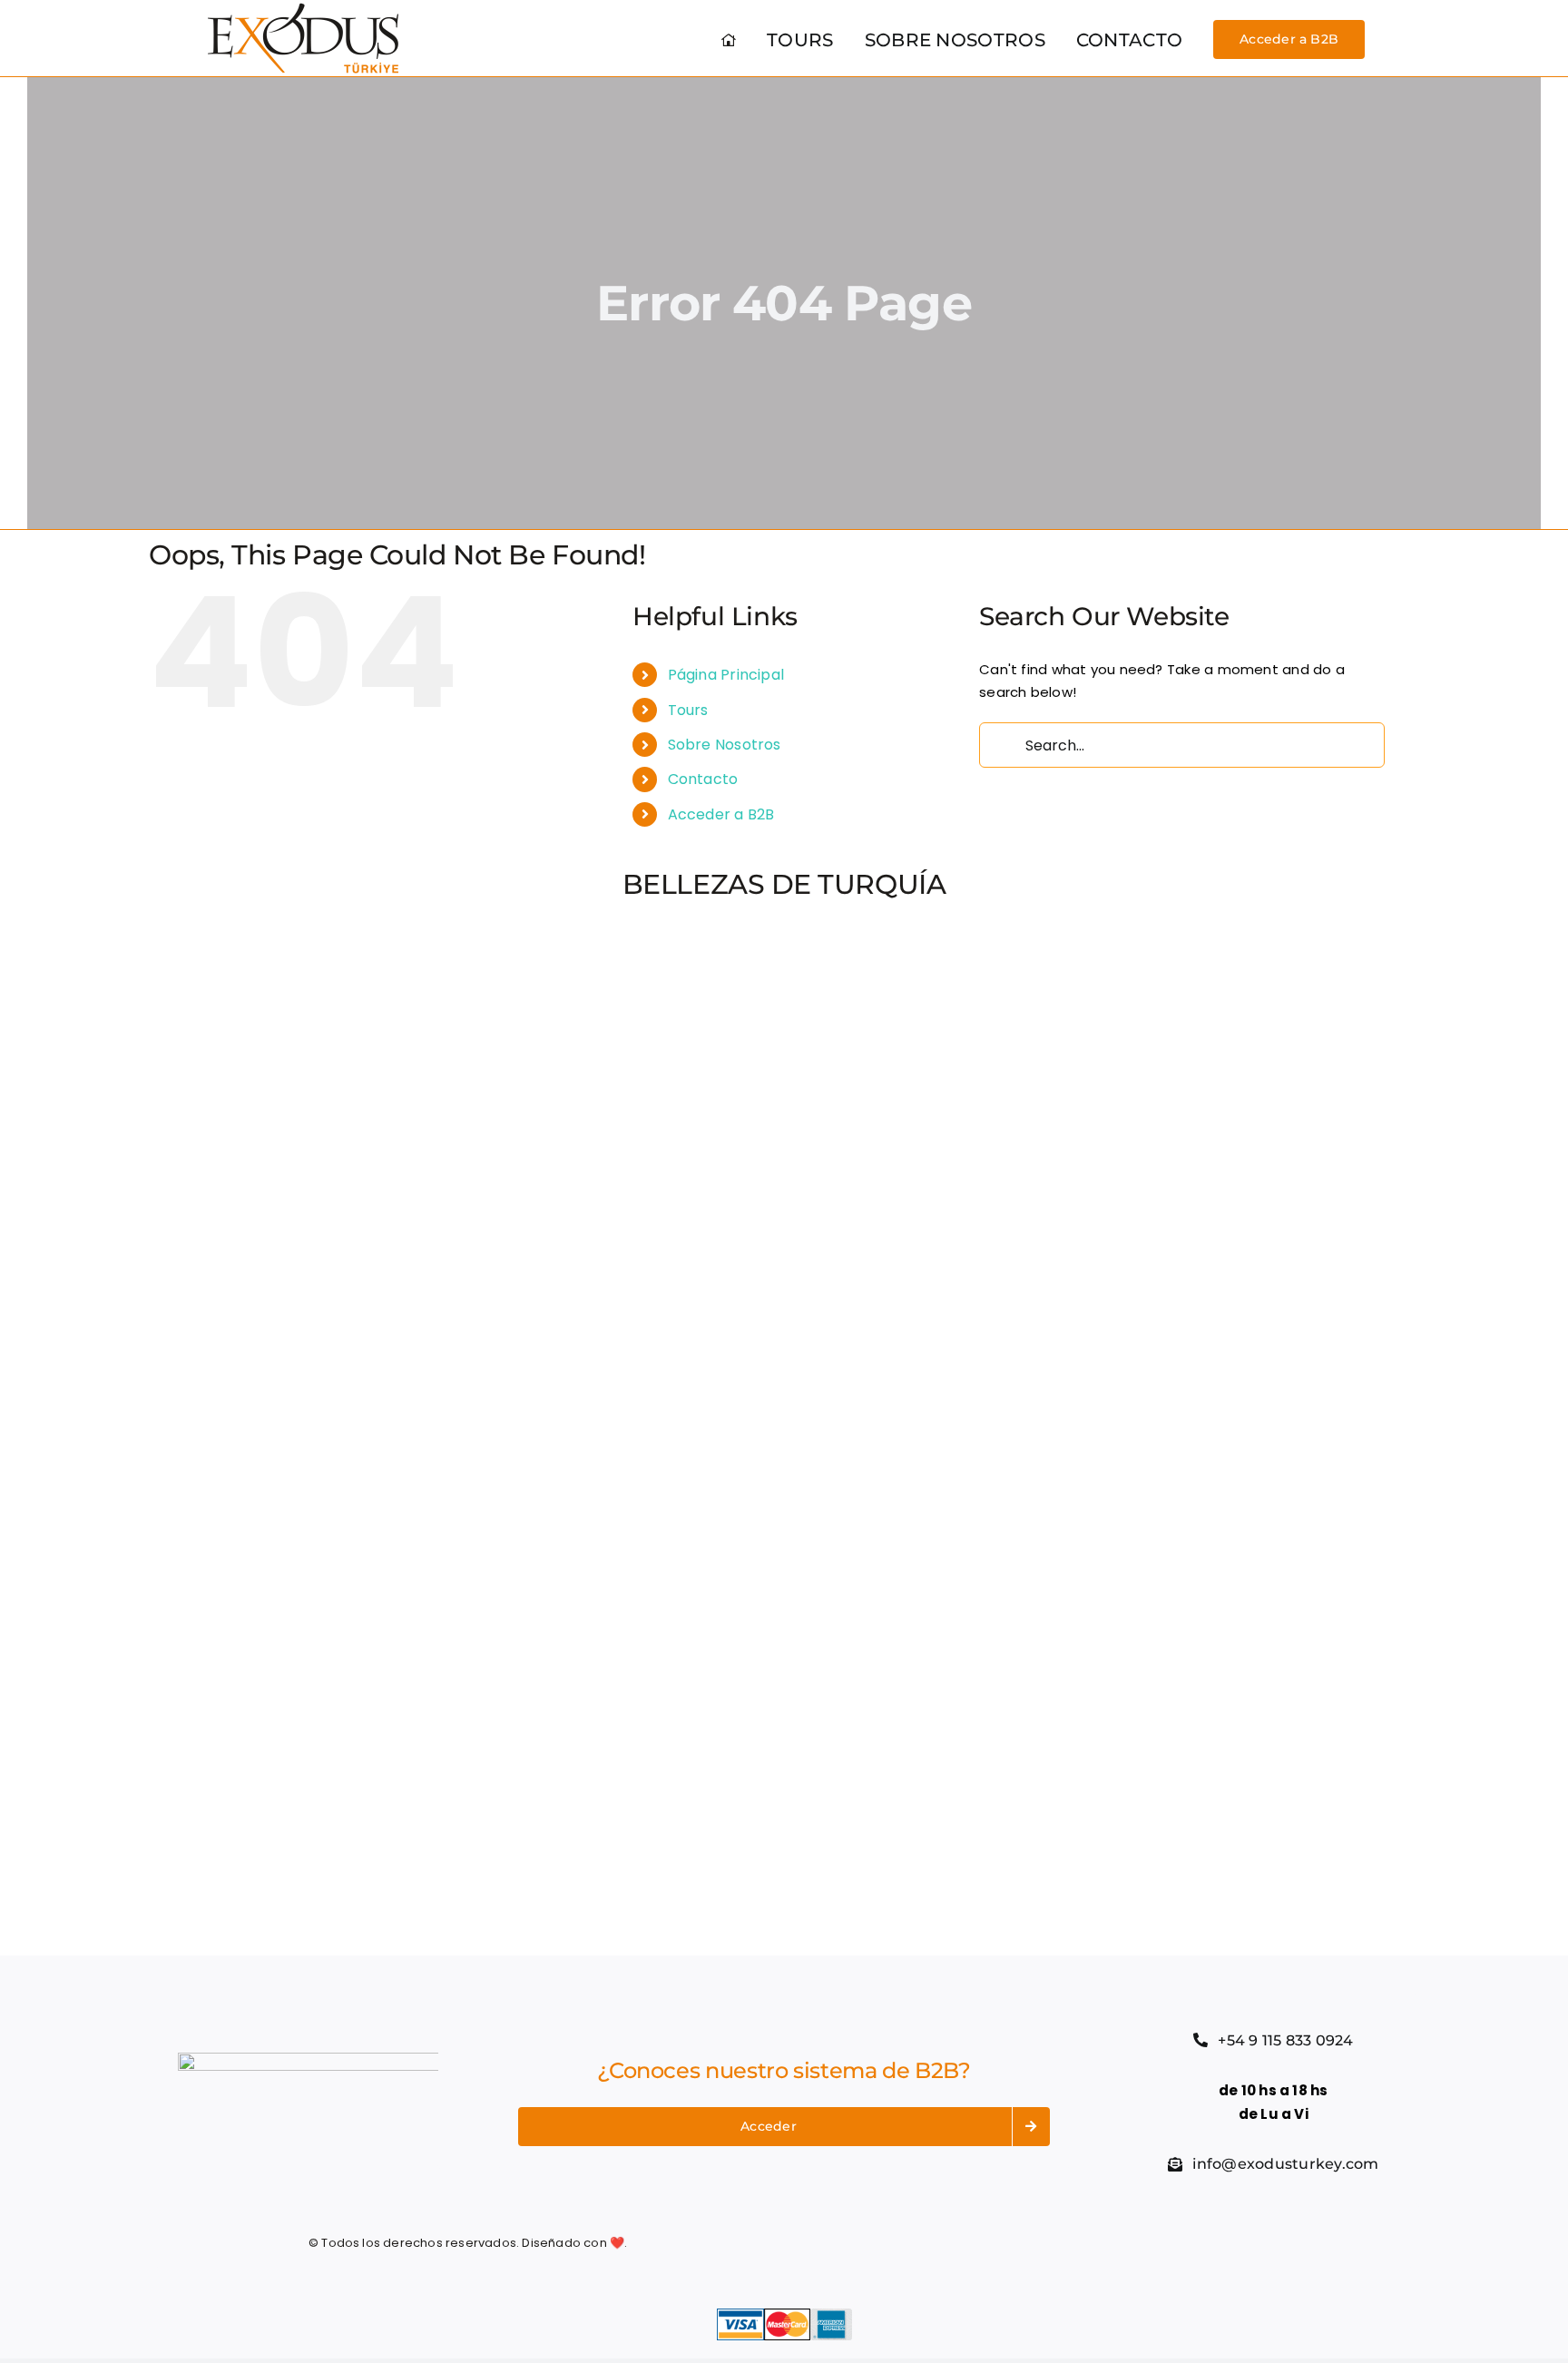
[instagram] (1083, 2243)
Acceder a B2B (721, 814)
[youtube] (1116, 2243)
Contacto (703, 779)
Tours (688, 710)
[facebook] (1018, 2243)
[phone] (1182, 2243)
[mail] (1150, 2243)
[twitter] (1051, 2243)
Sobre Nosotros (725, 745)
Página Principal (726, 675)
